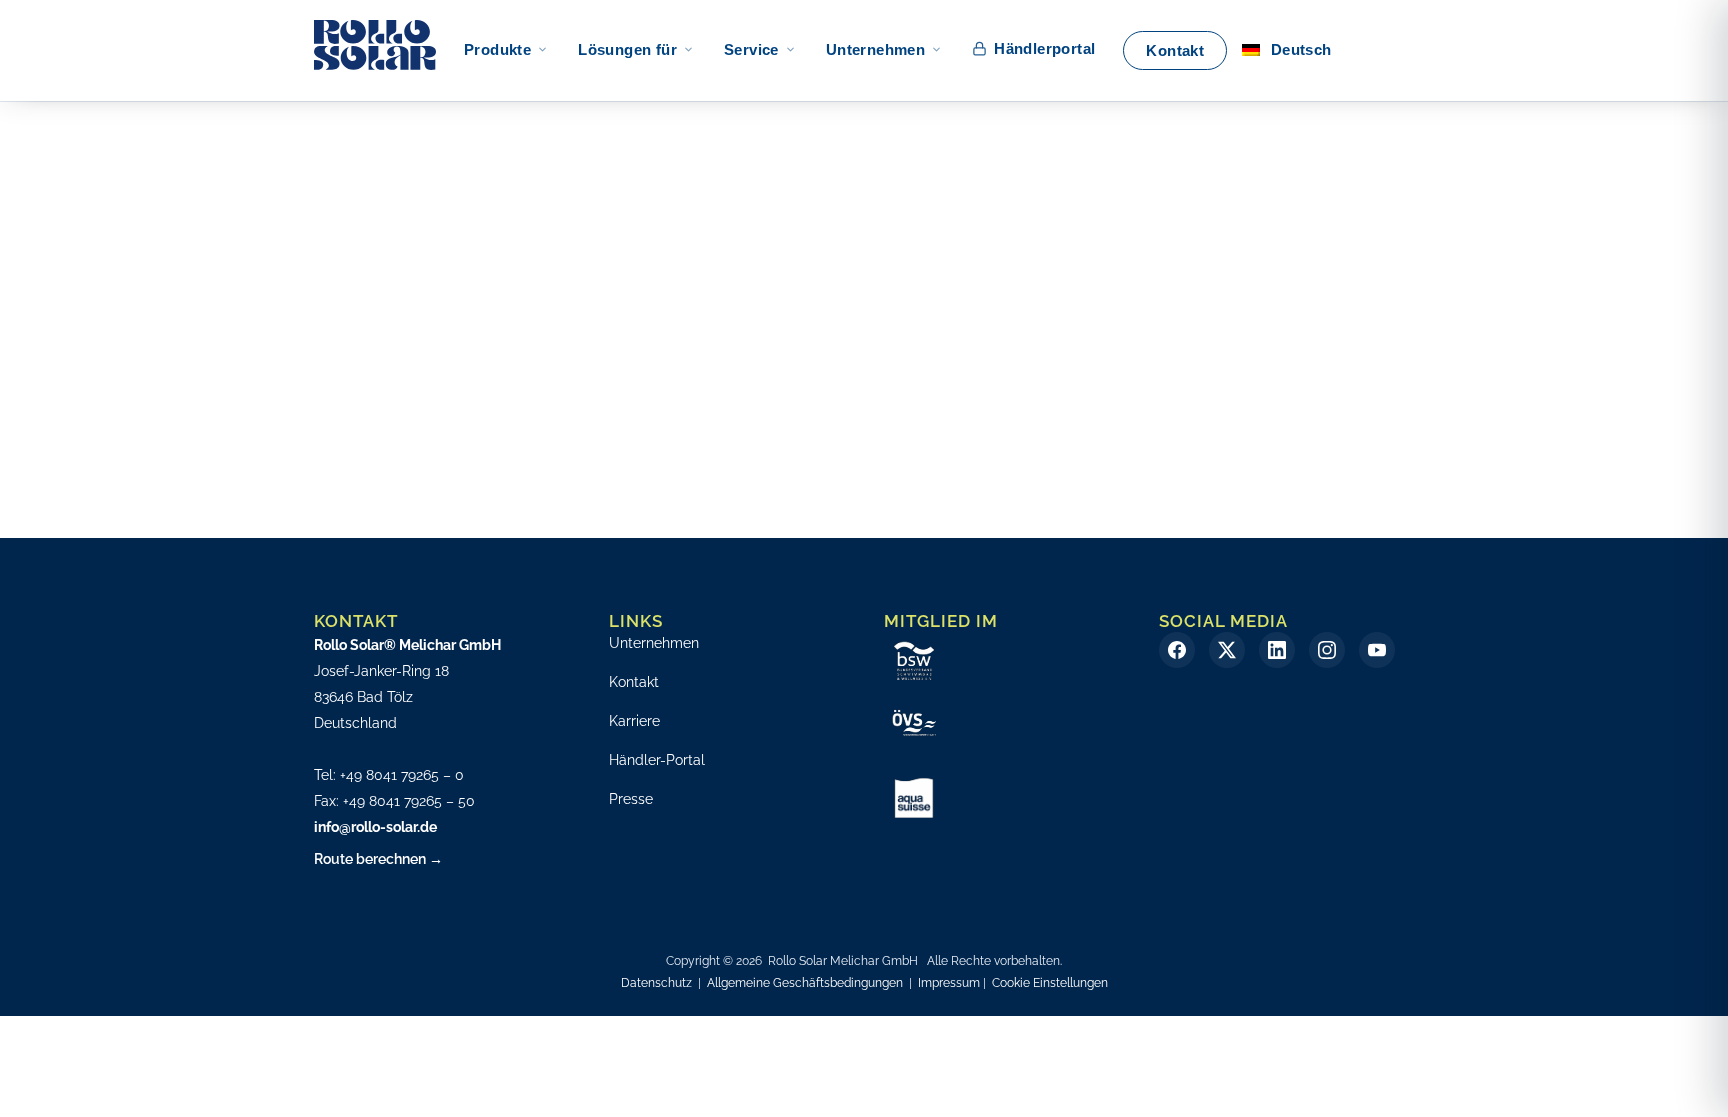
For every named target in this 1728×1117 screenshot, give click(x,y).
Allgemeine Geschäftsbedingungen (805, 983)
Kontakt (634, 682)
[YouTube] (1377, 650)
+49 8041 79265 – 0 (402, 775)
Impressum (949, 983)
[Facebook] (1177, 650)
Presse (631, 799)
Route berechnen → (378, 859)
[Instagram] (1327, 650)
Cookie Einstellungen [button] (1050, 983)
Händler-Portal (657, 760)
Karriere (634, 721)
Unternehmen (654, 643)
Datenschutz (656, 983)
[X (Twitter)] (1227, 650)
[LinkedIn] (1277, 650)
